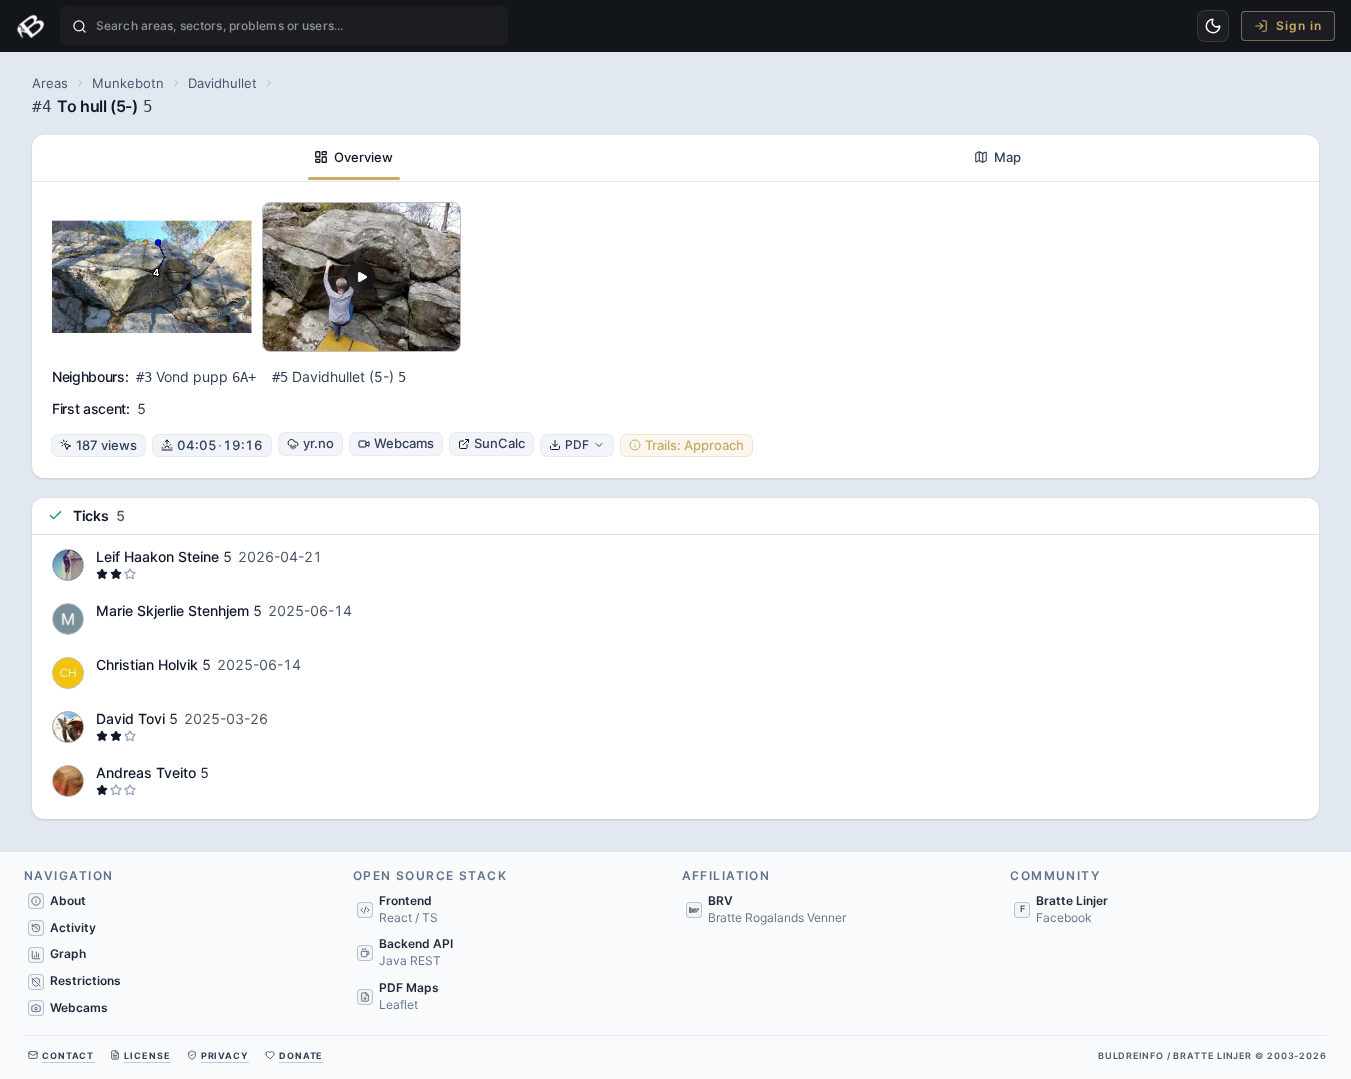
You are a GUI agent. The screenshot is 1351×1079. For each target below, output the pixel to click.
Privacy (225, 1055)
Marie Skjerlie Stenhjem (172, 610)
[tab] (354, 158)
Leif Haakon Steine (157, 556)
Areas (50, 83)
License (147, 1055)
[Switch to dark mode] (1213, 26)
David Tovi (130, 718)
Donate (301, 1055)
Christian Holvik (147, 664)
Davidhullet (222, 83)
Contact (68, 1055)
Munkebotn (128, 83)
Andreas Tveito (146, 772)
